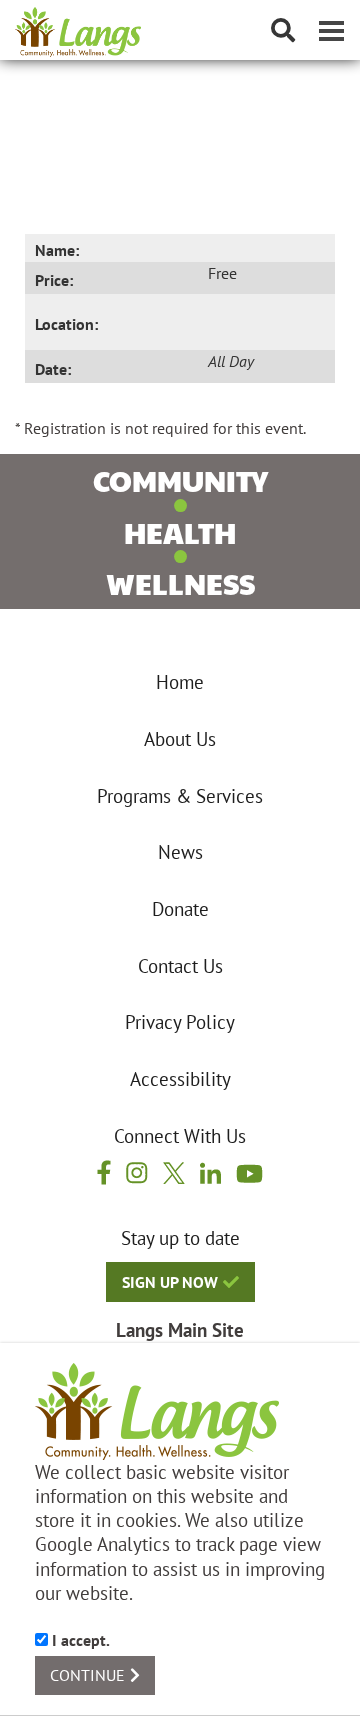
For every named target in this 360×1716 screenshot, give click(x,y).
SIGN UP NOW (170, 1282)
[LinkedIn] (210, 1172)
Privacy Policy (180, 1022)
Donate (180, 909)
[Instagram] (137, 1172)
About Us (180, 739)
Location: (66, 324)
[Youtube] (249, 1172)
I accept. (79, 1640)
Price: (54, 280)
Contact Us (180, 966)
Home (180, 682)
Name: (57, 250)
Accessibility (180, 1079)
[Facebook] (104, 1172)
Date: (53, 369)
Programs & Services (180, 796)
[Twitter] (174, 1172)
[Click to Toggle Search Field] (283, 30)
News (180, 852)
